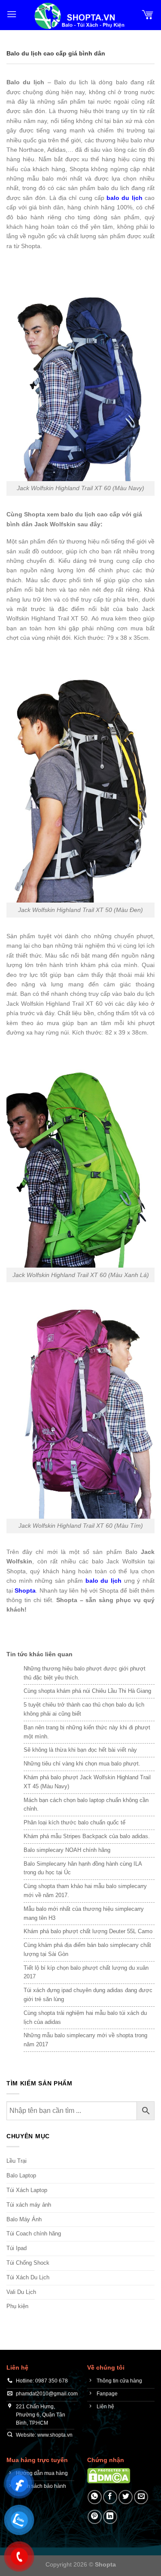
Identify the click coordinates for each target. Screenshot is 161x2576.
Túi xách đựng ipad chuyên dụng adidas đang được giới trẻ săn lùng (88, 1995)
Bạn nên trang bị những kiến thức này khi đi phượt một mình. (87, 1732)
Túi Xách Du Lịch (28, 2277)
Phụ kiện (17, 2306)
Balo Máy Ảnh (24, 2219)
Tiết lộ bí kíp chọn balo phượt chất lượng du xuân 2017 (86, 1972)
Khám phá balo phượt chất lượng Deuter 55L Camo (88, 1931)
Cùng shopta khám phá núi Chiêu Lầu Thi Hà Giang (87, 1691)
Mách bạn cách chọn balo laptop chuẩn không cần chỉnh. (86, 1805)
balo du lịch (125, 198)
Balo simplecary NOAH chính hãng (67, 1850)
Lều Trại (17, 2161)
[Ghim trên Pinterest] (95, 2517)
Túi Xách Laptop (27, 2190)
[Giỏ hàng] (148, 14)
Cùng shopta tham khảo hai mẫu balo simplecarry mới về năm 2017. (85, 1891)
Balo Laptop (21, 2175)
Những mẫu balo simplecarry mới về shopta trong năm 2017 (85, 2040)
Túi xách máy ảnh (29, 2205)
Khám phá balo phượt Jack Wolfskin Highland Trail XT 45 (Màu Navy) (87, 1782)
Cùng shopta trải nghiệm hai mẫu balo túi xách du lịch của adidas (85, 2017)
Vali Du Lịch (21, 2292)
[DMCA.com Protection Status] (109, 2475)
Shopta (25, 1590)
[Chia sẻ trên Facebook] (110, 2497)
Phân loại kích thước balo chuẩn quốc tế (74, 1822)
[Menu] (12, 14)
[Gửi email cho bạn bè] (141, 2497)
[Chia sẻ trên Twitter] (126, 2497)
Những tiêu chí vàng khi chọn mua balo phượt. (82, 1764)
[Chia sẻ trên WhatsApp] (95, 2497)
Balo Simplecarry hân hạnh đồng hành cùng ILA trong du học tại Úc (83, 1868)
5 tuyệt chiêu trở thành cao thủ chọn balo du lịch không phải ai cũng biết (84, 1709)
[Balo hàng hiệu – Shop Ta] (79, 16)
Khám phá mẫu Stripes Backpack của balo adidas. (87, 1836)
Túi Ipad (17, 2248)
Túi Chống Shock (28, 2263)
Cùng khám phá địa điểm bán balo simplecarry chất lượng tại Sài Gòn (87, 1950)
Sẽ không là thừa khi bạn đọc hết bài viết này (80, 1750)
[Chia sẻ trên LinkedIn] (110, 2517)
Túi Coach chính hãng (34, 2234)
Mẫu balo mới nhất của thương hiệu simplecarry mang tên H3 (84, 1913)
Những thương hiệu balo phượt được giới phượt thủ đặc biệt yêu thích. (85, 1673)
